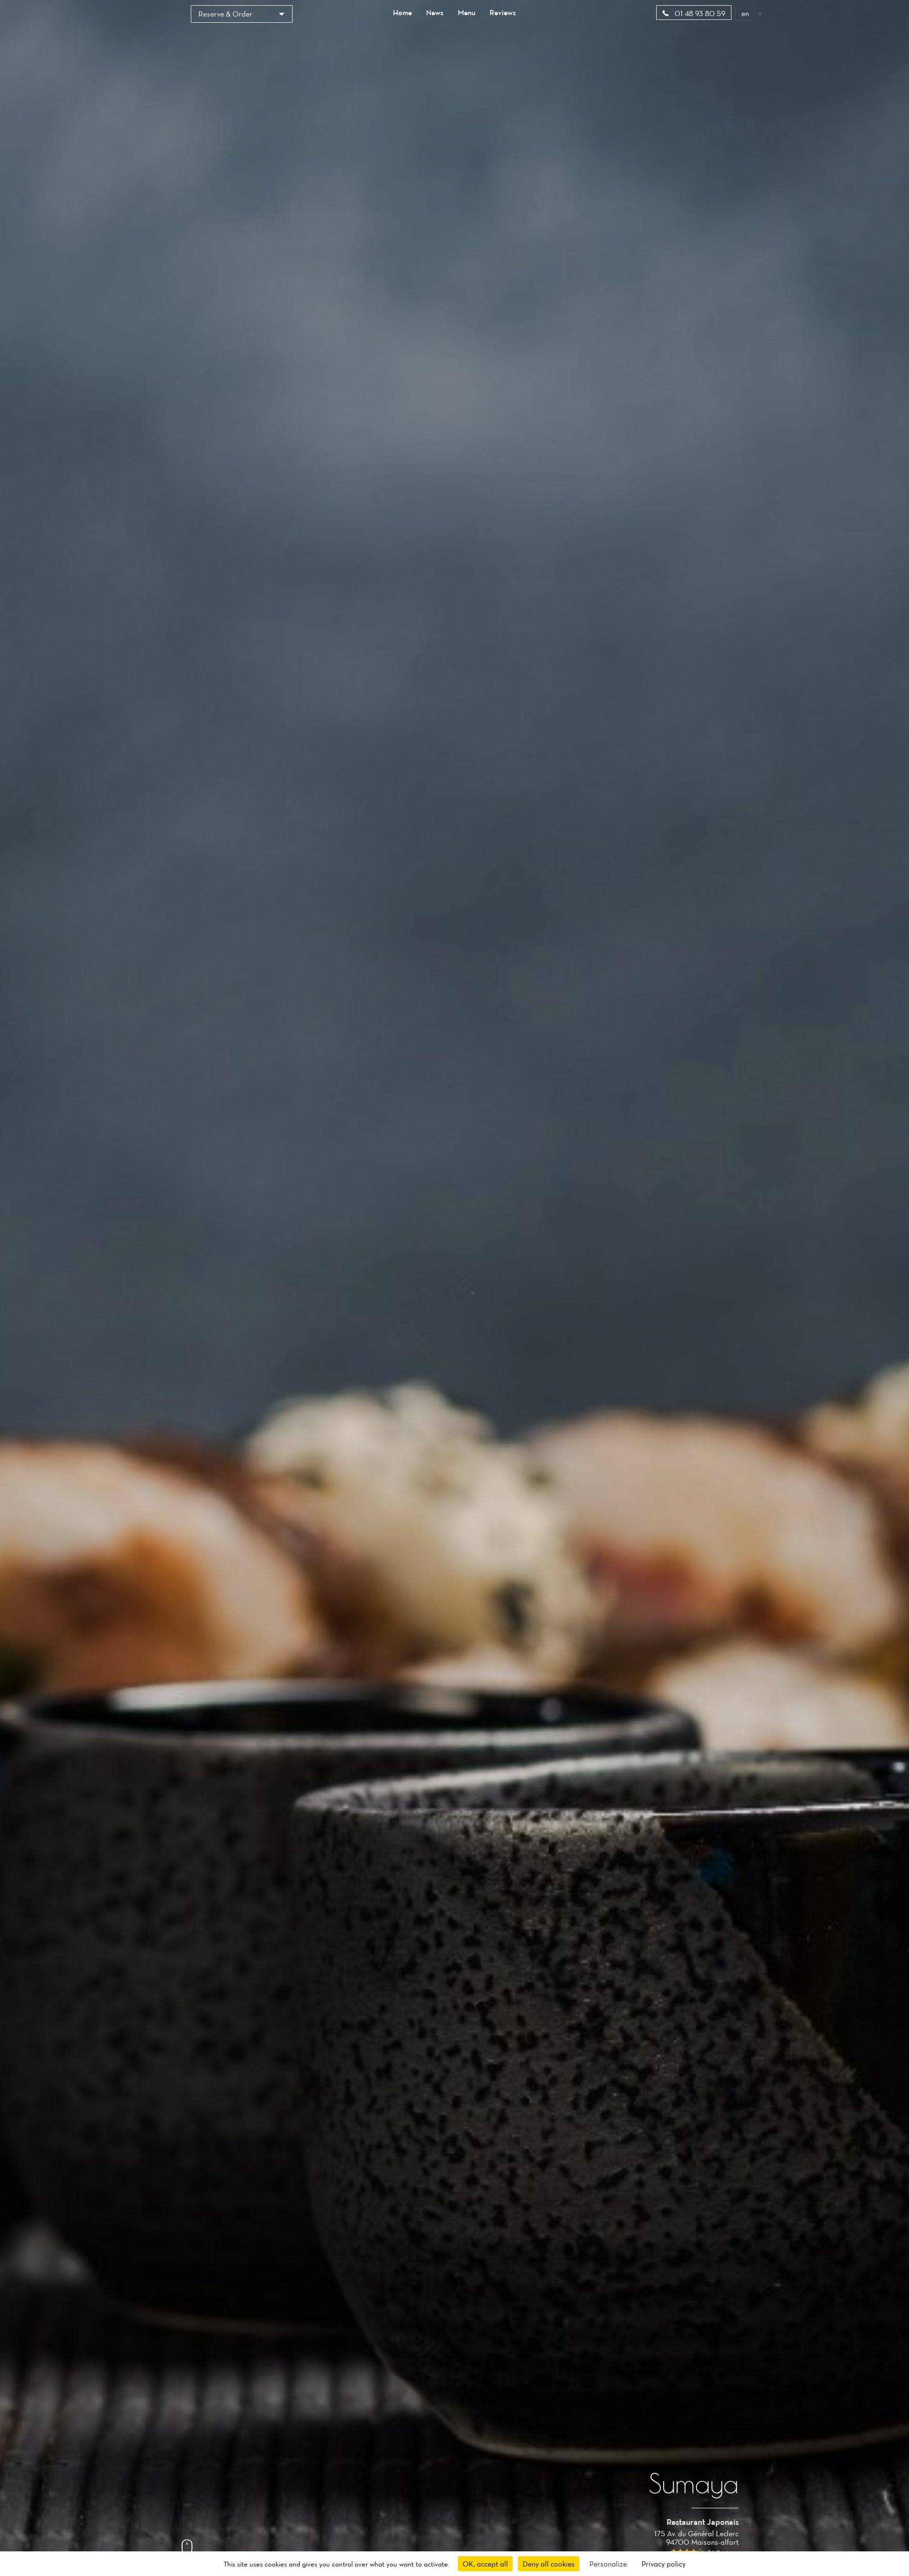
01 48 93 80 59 (699, 13)
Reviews (503, 12)
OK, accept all (485, 2564)
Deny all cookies (549, 2564)
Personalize (608, 2564)
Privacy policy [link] (664, 2564)
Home (402, 12)
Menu (467, 12)
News (435, 12)
